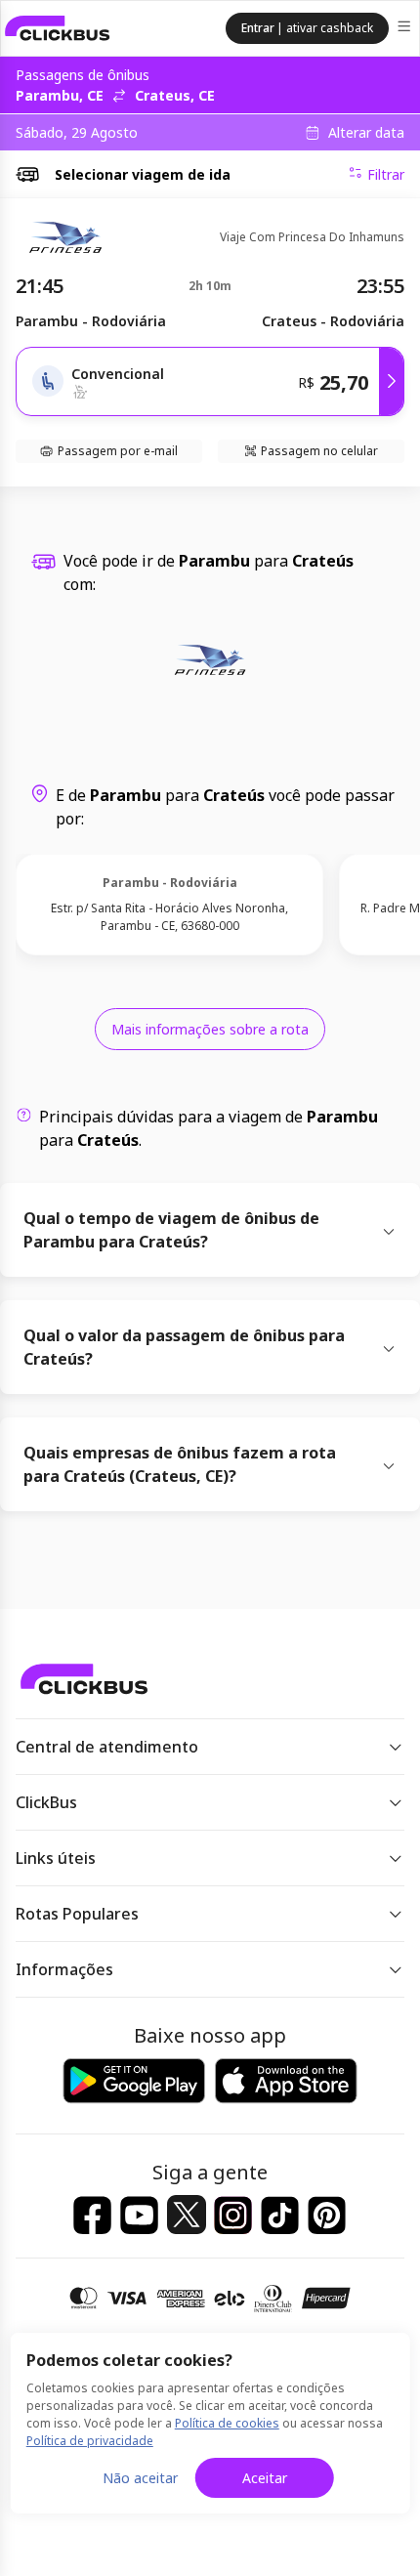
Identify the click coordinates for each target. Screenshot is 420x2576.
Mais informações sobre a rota (210, 1029)
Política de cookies (227, 2423)
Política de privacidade (90, 2441)
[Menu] (406, 29)
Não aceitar (140, 2478)
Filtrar (386, 174)
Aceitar (265, 2478)
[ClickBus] (58, 28)
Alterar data (366, 133)
